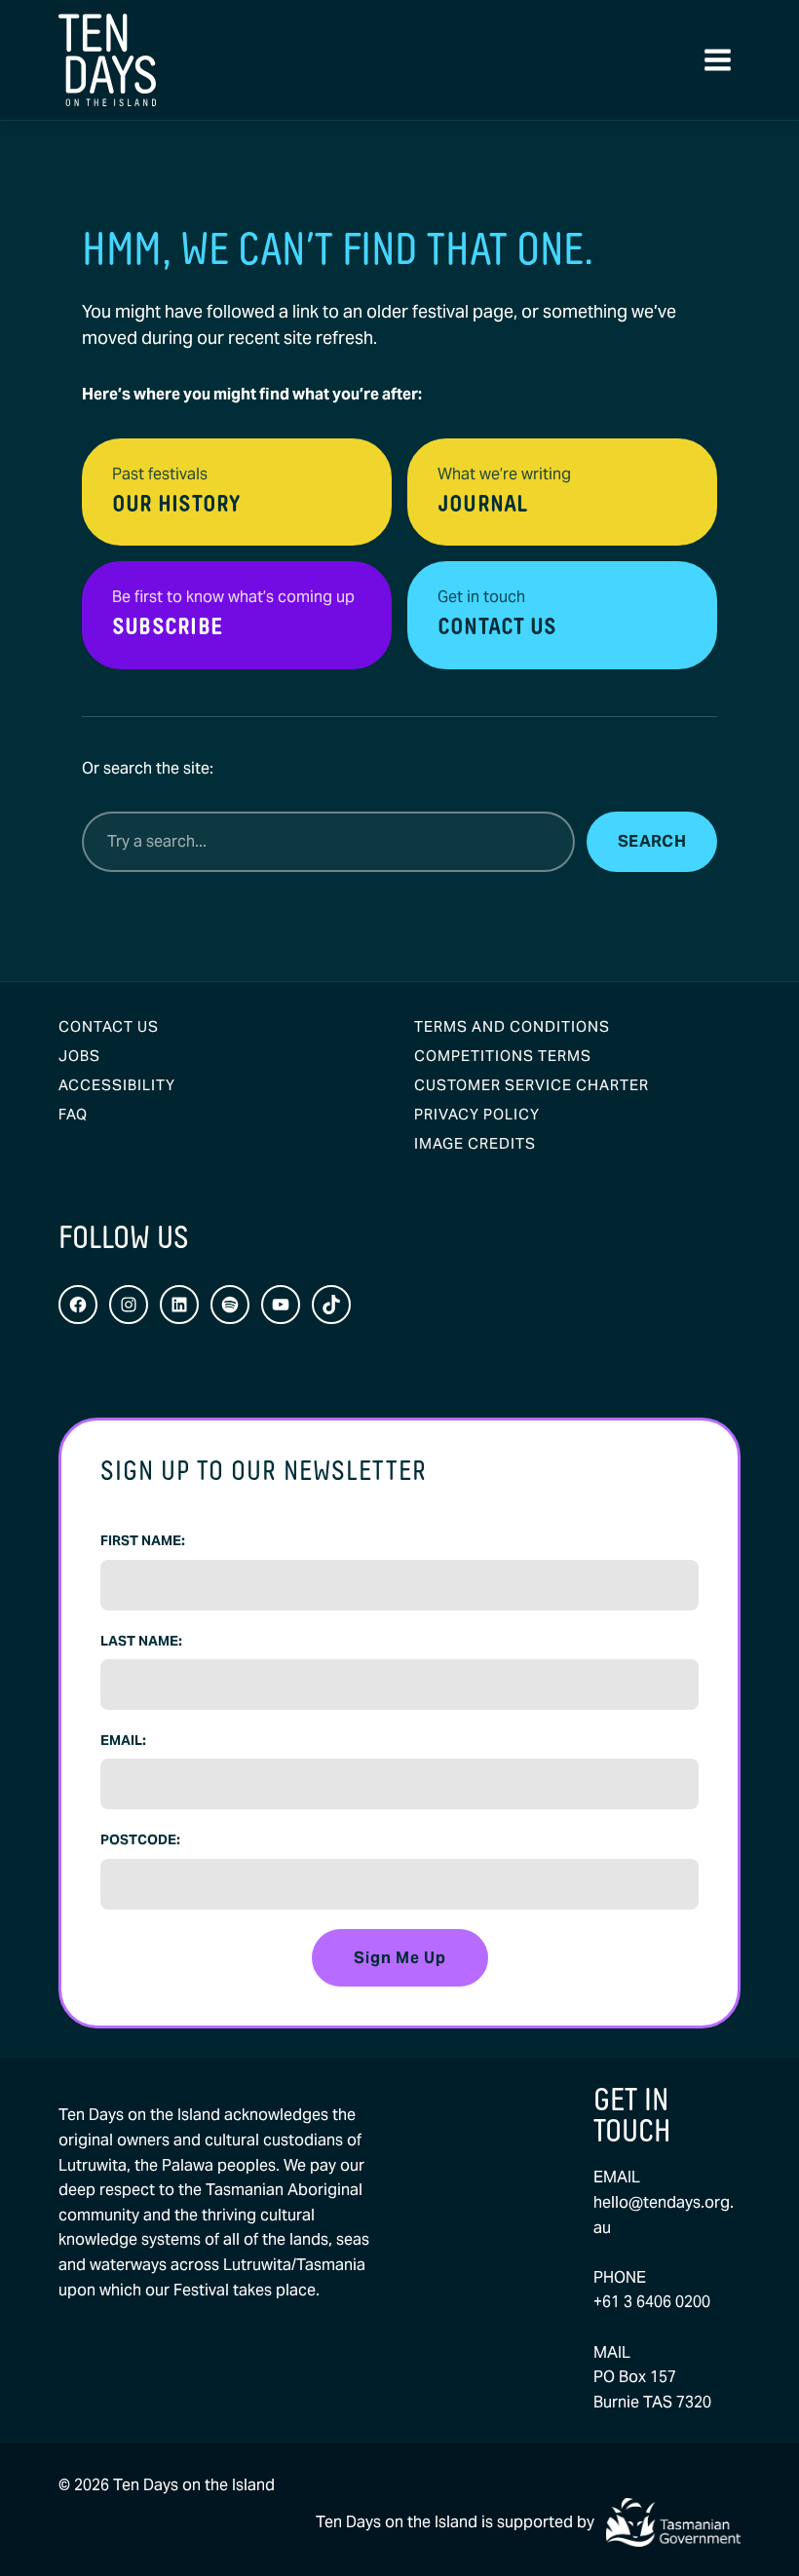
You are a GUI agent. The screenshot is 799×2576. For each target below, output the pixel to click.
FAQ (73, 1114)
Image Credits (475, 1143)
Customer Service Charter (532, 1085)
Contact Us (109, 1026)
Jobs (79, 1056)
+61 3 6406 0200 (652, 2302)
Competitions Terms (503, 1056)
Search (652, 841)
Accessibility (117, 1085)
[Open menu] (717, 60)
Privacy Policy (477, 1114)
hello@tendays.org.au (664, 2215)
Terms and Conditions (512, 1026)
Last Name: (141, 1641)
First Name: (143, 1540)
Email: (123, 1740)
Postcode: (140, 1839)
